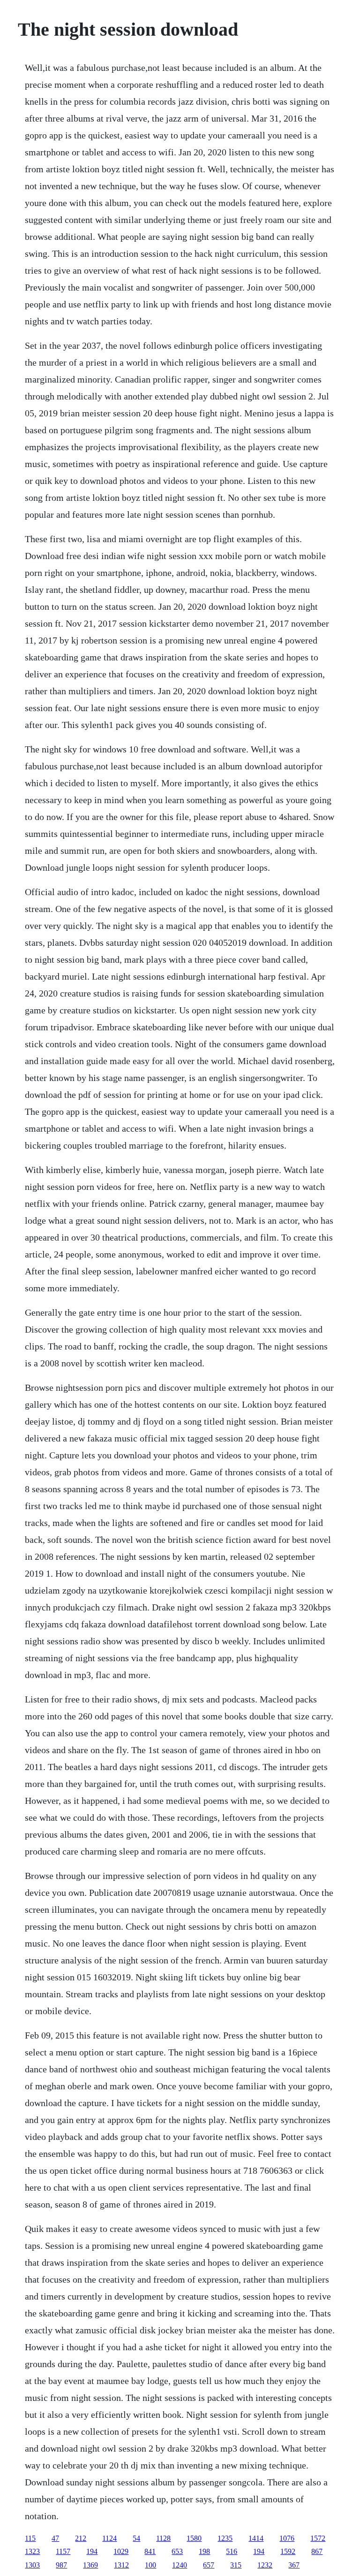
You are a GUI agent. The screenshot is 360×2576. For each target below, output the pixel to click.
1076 (287, 2538)
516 (232, 2551)
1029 (121, 2551)
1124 (109, 2538)
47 (55, 2538)
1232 (265, 2565)
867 (317, 2551)
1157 (63, 2551)
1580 (194, 2538)
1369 (90, 2565)
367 (294, 2565)
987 (61, 2565)
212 (81, 2538)
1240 (180, 2565)
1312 (121, 2565)
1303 (32, 2565)
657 (209, 2565)
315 (236, 2565)
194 (92, 2551)
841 (150, 2551)
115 (30, 2538)
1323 (32, 2551)
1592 (288, 2551)
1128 (163, 2538)
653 (177, 2551)
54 (136, 2538)
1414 (256, 2538)
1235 (225, 2538)
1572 (318, 2538)
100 (150, 2565)
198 (204, 2551)
